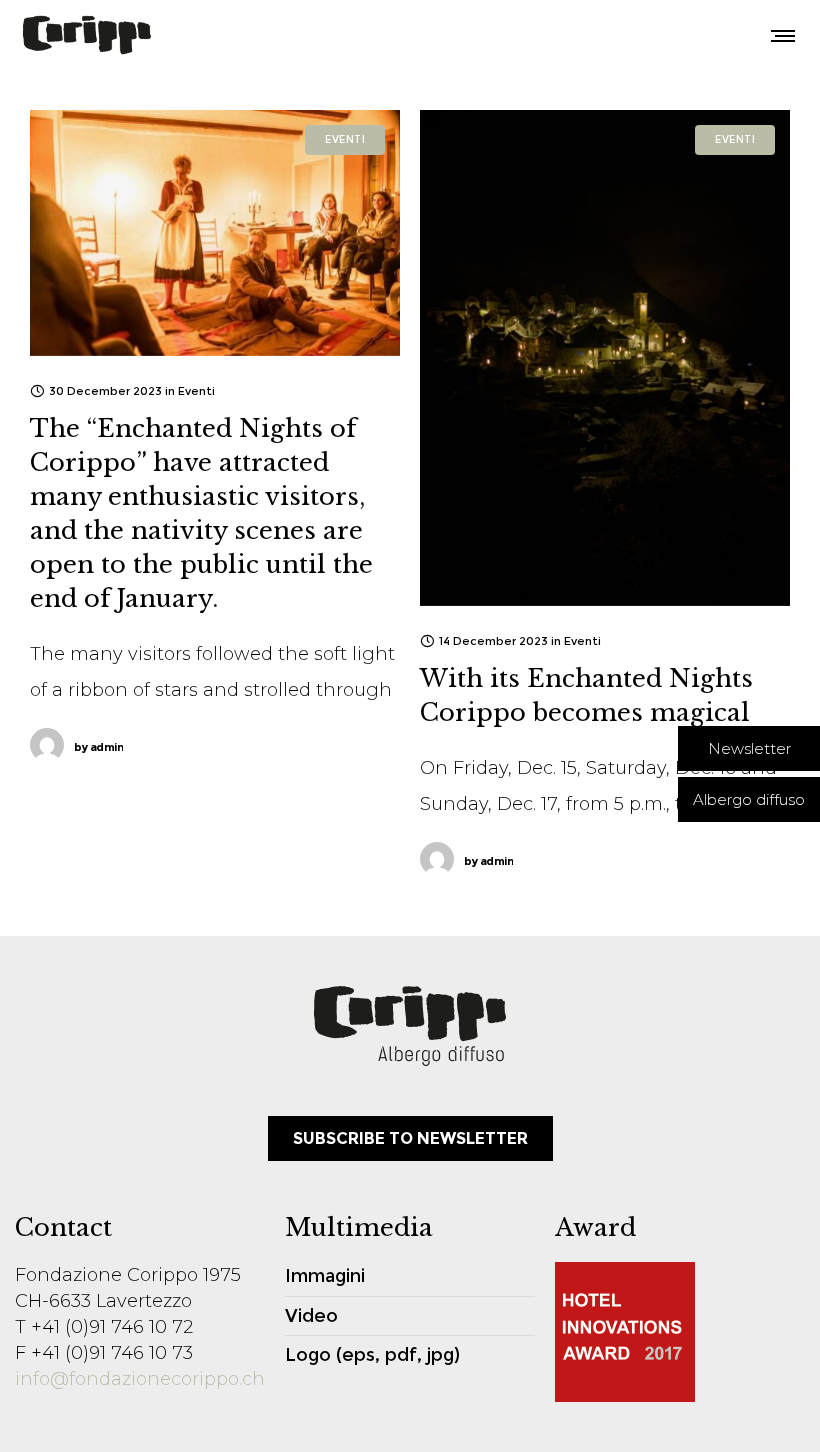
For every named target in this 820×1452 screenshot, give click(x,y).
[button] (749, 748)
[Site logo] (87, 35)
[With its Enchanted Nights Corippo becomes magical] (605, 358)
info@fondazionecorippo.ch (140, 1379)
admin (98, 747)
